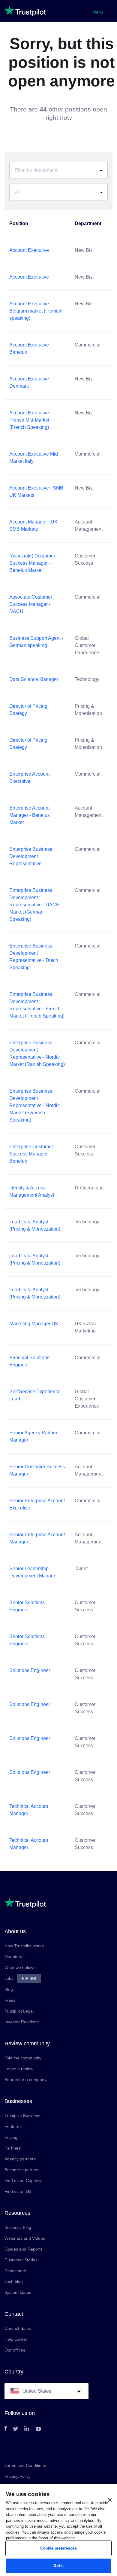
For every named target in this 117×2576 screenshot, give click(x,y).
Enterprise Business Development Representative (31, 856)
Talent (81, 1569)
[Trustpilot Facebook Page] (6, 2429)
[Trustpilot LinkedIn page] (27, 2429)
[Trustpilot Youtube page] (38, 2429)
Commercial (88, 345)
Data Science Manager (34, 679)
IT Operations (89, 1188)
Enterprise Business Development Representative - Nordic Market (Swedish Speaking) (34, 1105)
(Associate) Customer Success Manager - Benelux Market (32, 563)
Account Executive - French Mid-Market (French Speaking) (30, 420)
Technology (87, 679)
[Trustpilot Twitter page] (16, 2429)
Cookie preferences (58, 2548)
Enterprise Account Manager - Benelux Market (30, 815)
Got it (59, 2566)
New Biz (84, 250)
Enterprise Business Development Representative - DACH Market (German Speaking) (34, 905)
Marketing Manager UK (34, 1324)
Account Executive (29, 250)
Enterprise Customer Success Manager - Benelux (31, 1154)
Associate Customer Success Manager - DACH (31, 604)
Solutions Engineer (30, 1670)
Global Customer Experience (87, 645)
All (18, 192)
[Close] (110, 2500)
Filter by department (36, 170)
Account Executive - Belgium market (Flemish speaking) (36, 311)
